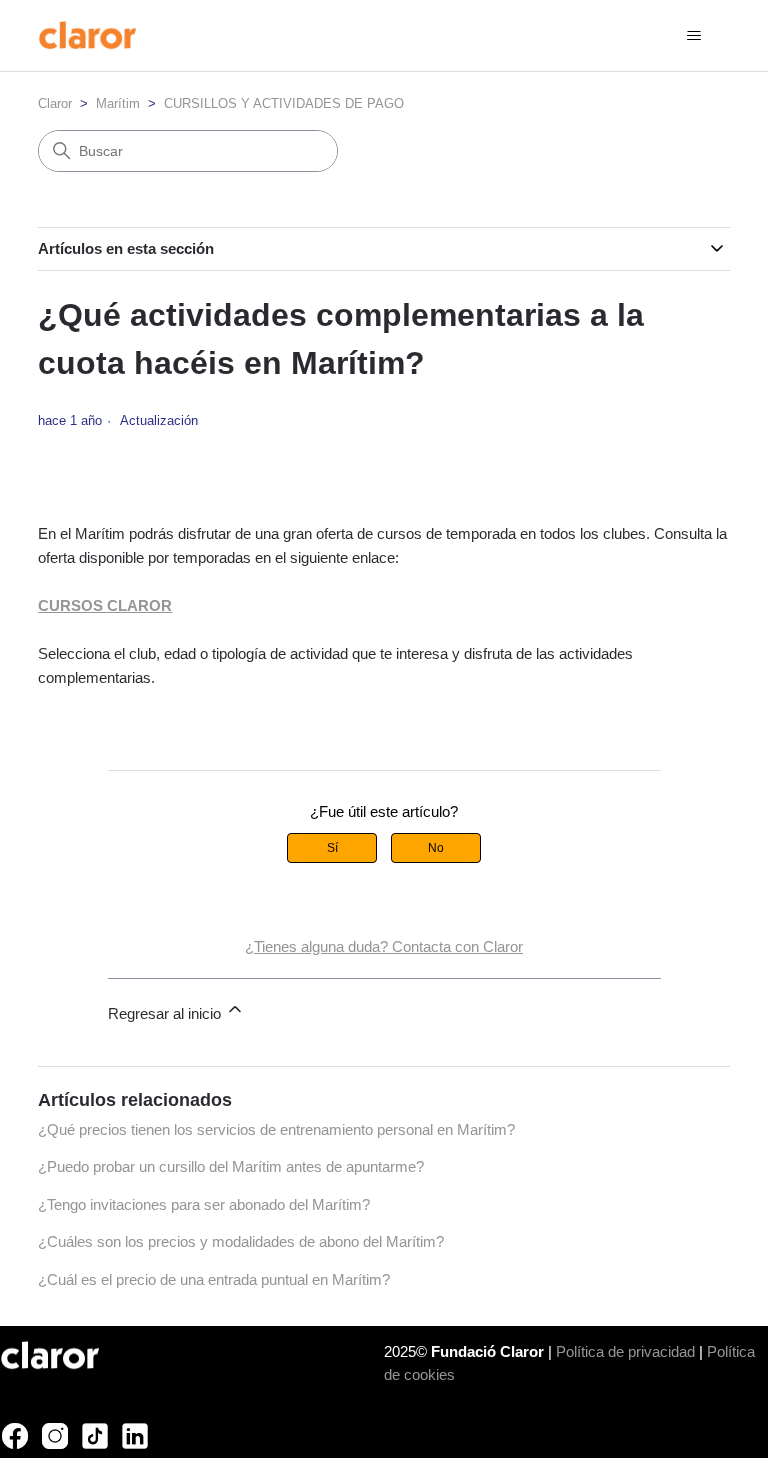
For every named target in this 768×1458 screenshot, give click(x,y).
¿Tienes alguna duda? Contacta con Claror (384, 946)
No (436, 848)
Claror (55, 103)
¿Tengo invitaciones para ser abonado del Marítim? (204, 1204)
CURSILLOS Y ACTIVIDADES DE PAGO (284, 103)
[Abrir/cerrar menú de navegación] (694, 36)
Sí (332, 848)
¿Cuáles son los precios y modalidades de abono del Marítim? (241, 1241)
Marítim (118, 103)
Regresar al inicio (166, 1013)
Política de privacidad (625, 1351)
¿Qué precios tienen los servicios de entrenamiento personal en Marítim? (276, 1129)
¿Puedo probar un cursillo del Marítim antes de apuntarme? (231, 1166)
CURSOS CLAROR (105, 605)
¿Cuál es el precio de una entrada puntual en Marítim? (214, 1279)
